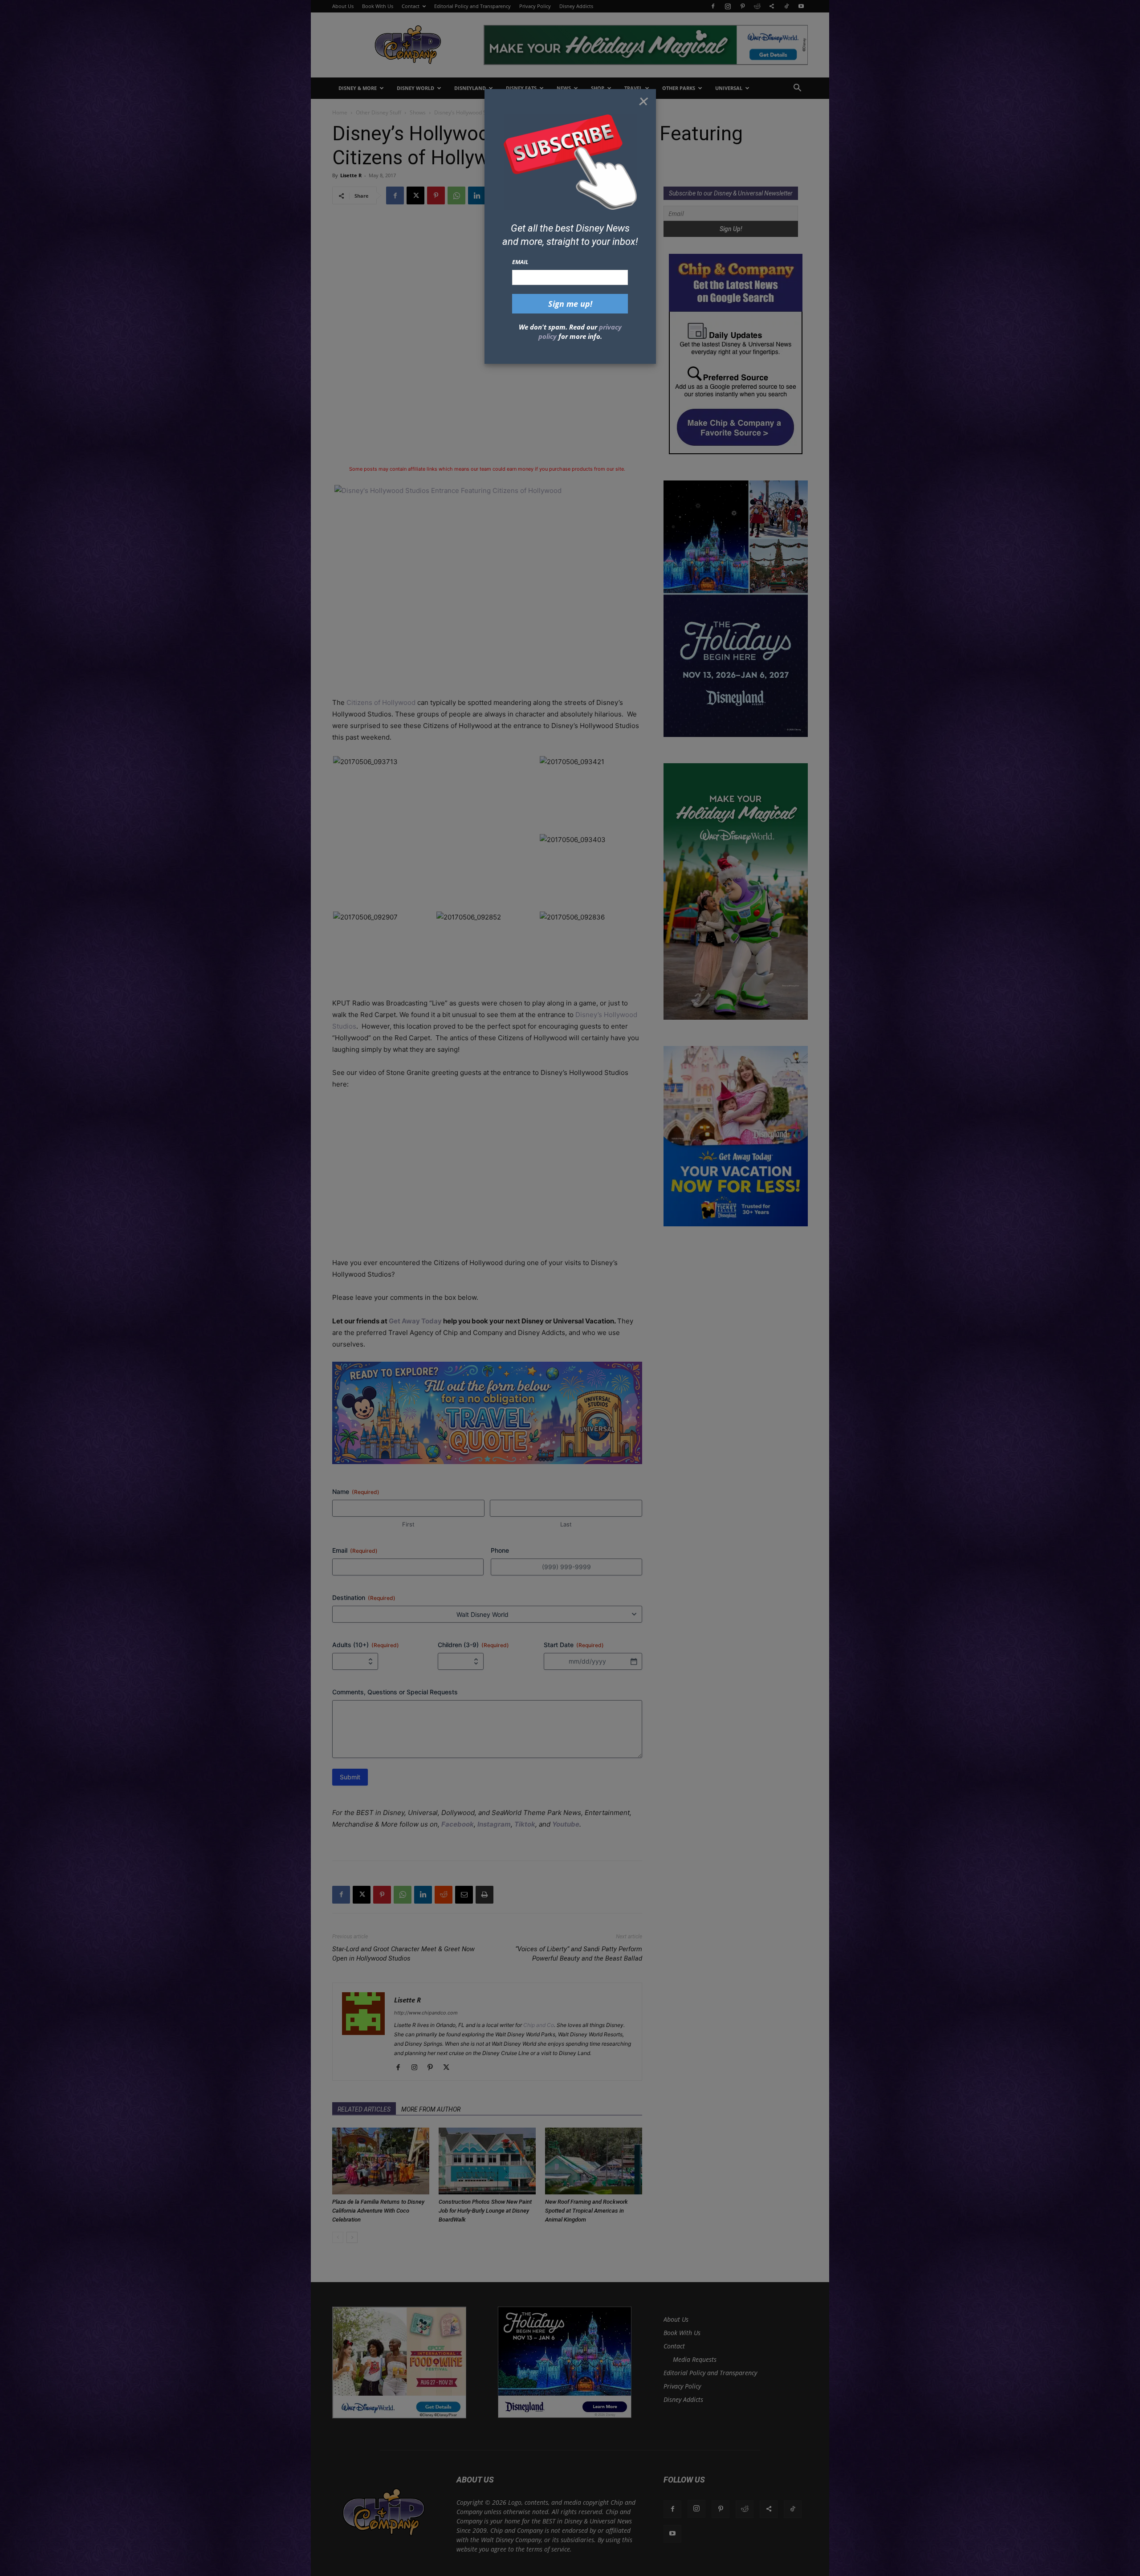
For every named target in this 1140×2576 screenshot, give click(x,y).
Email (520, 262)
